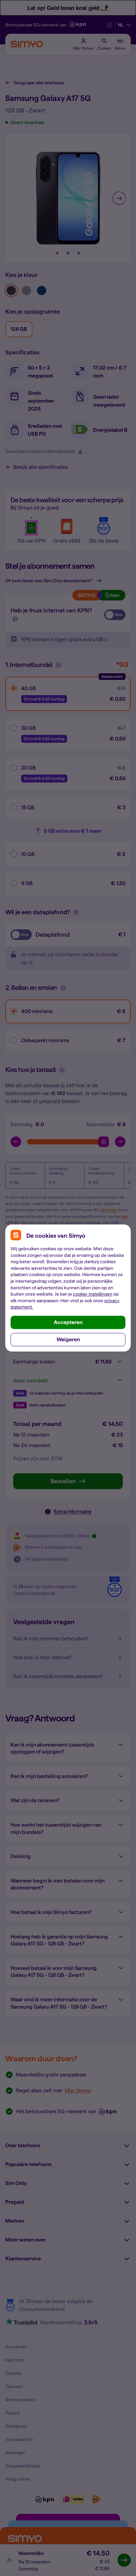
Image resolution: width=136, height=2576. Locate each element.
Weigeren (68, 1339)
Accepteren (68, 1322)
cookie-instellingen (93, 1294)
